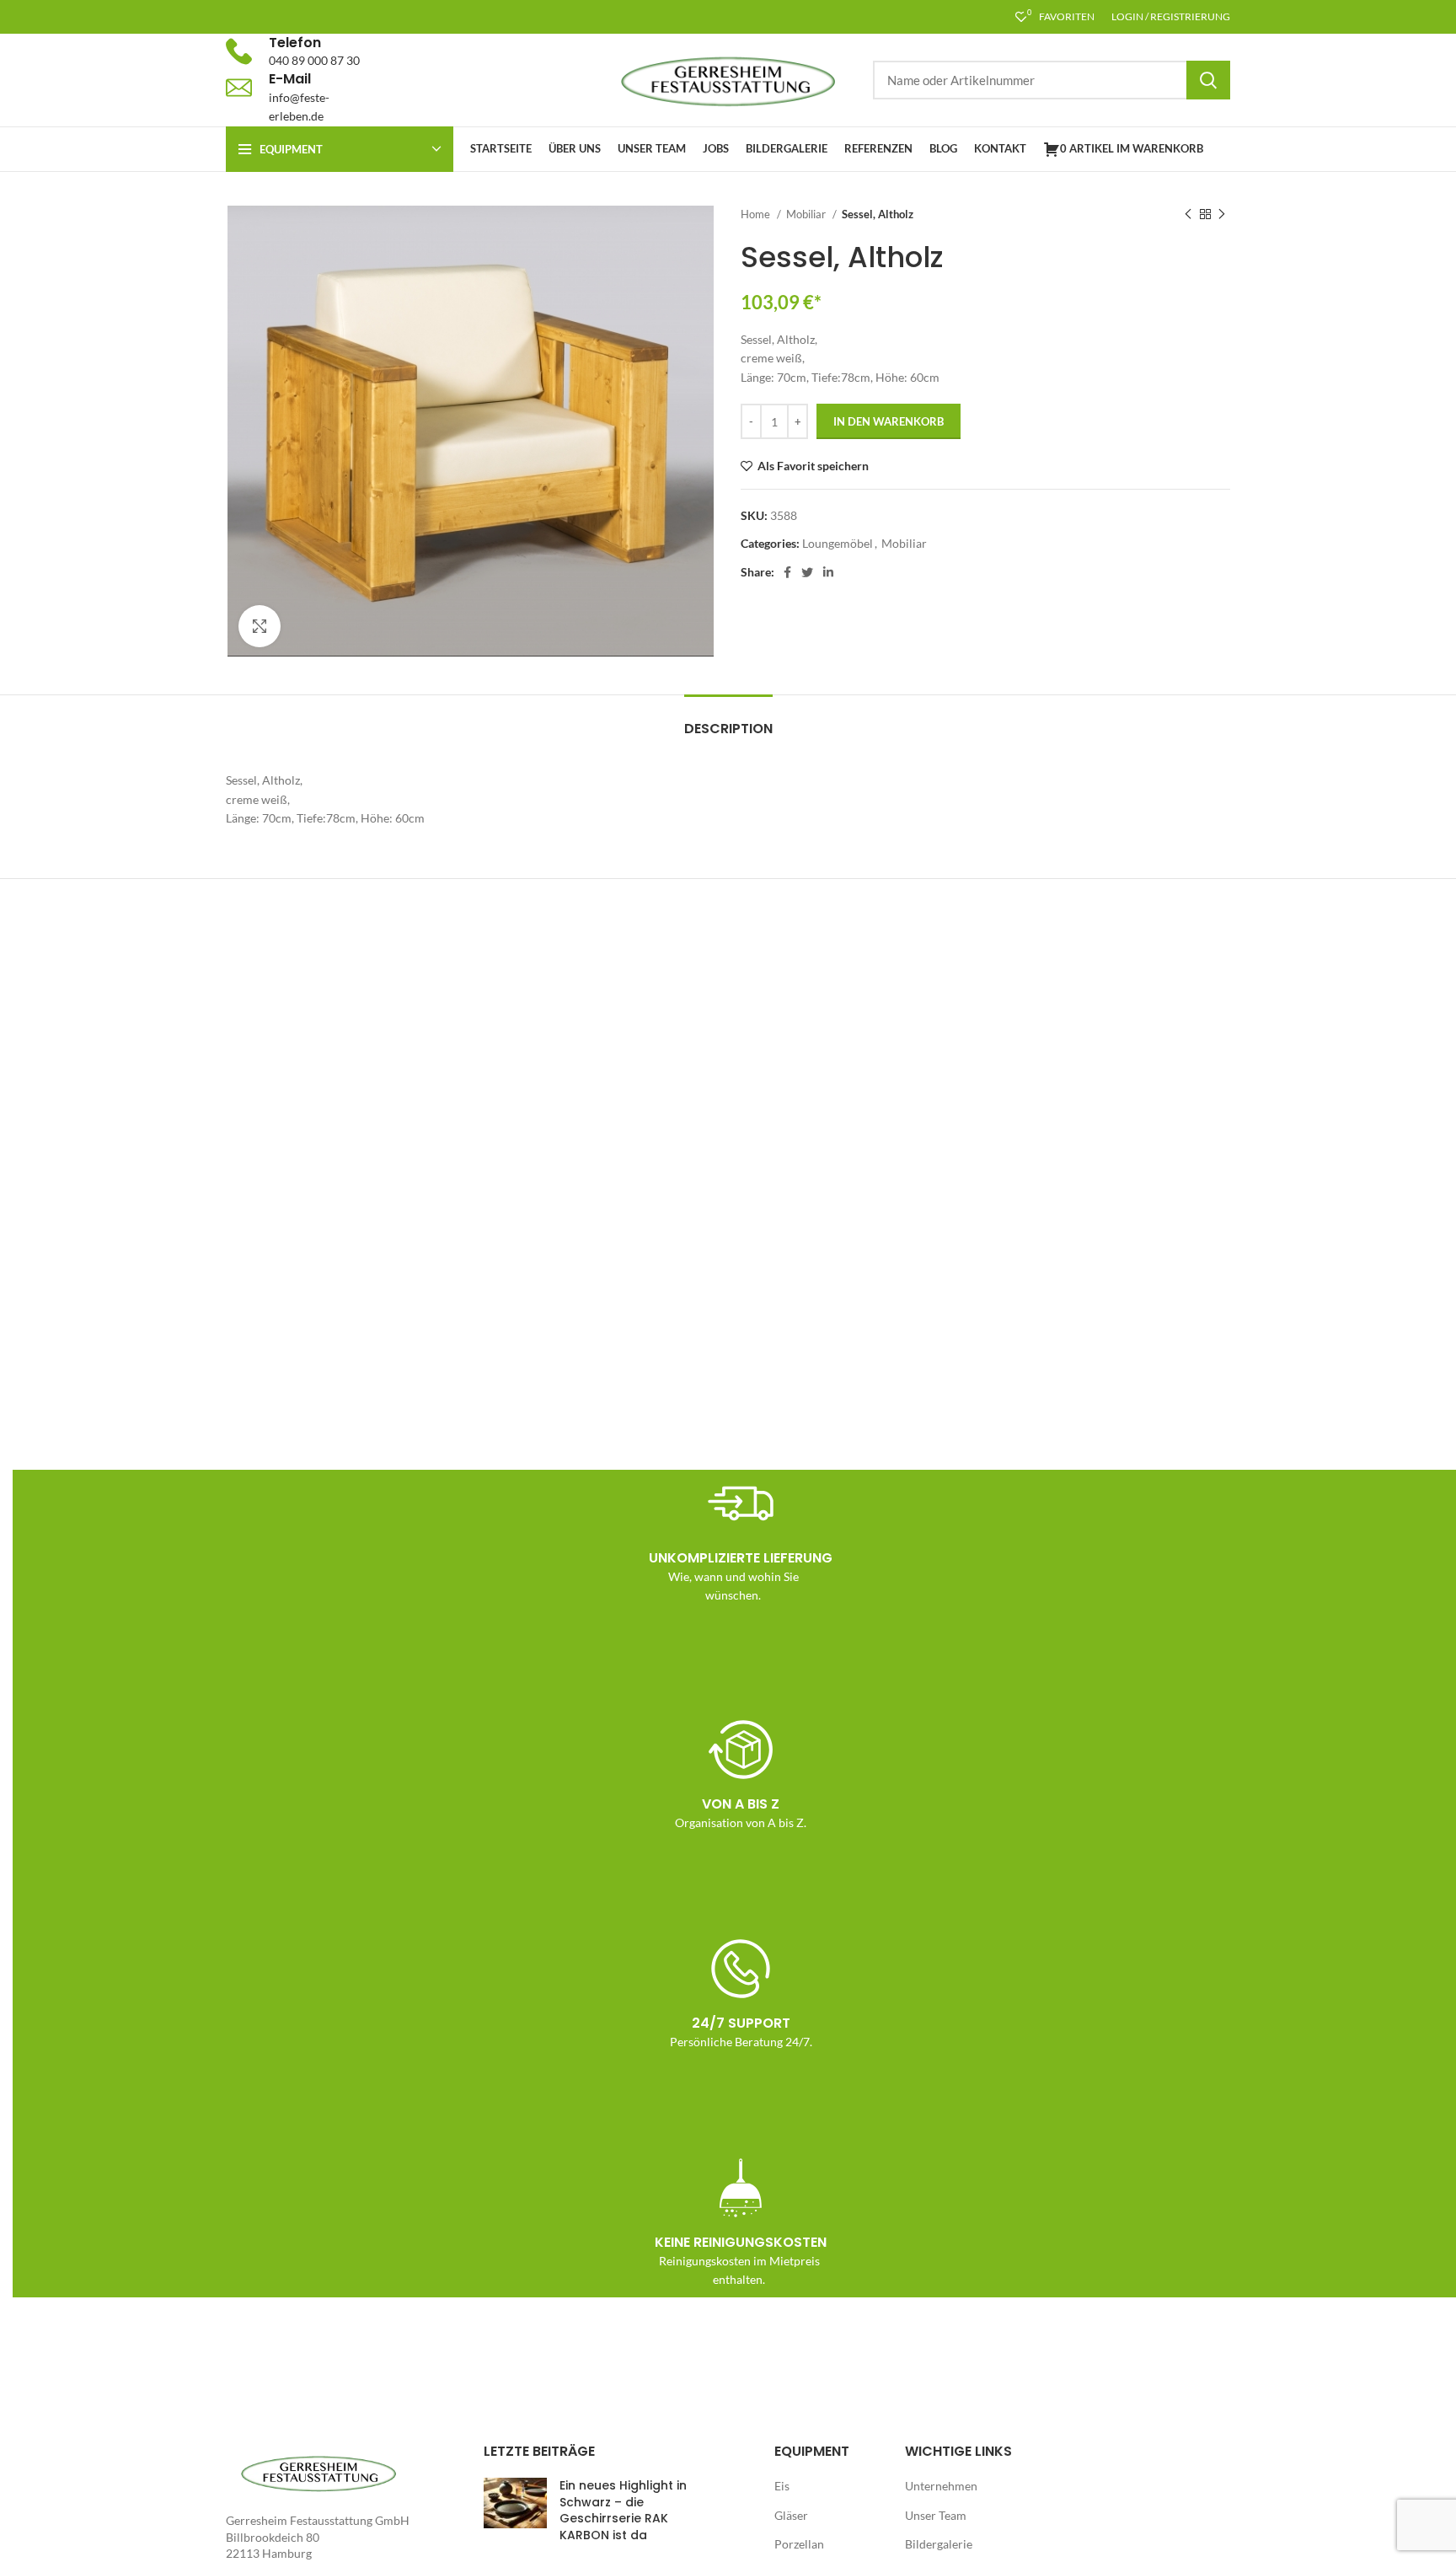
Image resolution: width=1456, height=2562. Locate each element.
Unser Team (936, 2515)
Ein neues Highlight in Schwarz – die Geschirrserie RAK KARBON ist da (623, 2510)
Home (757, 214)
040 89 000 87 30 (314, 60)
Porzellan (799, 2544)
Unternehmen (941, 2486)
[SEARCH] (1208, 80)
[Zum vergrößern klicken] (260, 626)
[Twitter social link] (807, 572)
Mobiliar (807, 214)
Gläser (791, 2515)
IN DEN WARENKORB (889, 421)
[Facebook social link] (787, 572)
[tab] (728, 720)
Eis (782, 2486)
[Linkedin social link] (828, 572)
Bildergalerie (939, 2544)
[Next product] (1222, 215)
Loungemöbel (838, 543)
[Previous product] (1188, 215)
